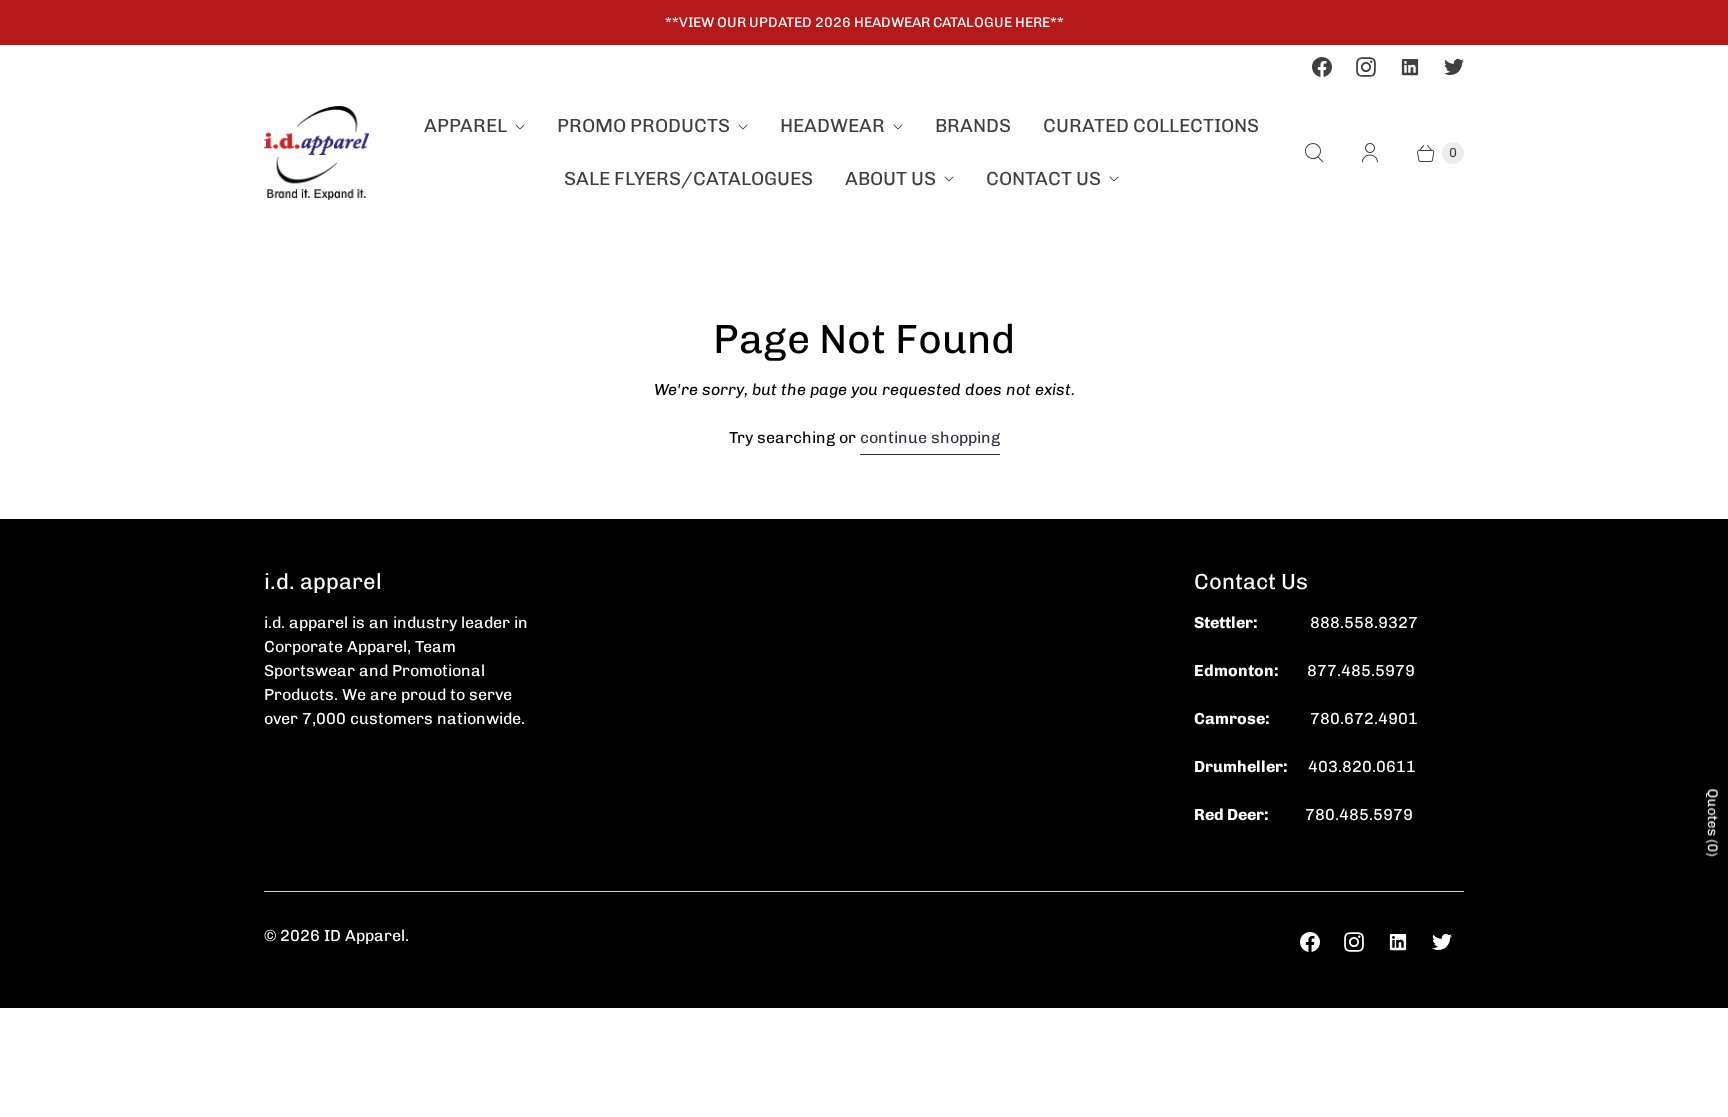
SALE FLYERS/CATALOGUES (688, 178)
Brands (973, 125)
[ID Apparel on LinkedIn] (1410, 67)
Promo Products (643, 125)
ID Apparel (364, 935)
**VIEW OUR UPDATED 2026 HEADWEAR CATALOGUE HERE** (864, 22)
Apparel (465, 125)
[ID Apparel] (316, 153)
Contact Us (1043, 178)
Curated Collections (1151, 125)
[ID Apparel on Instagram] (1366, 67)
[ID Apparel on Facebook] (1322, 67)
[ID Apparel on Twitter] (1454, 67)
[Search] (1314, 153)
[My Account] (1370, 153)
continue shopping (930, 437)
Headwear (832, 125)
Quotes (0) (1712, 822)
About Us (890, 178)
